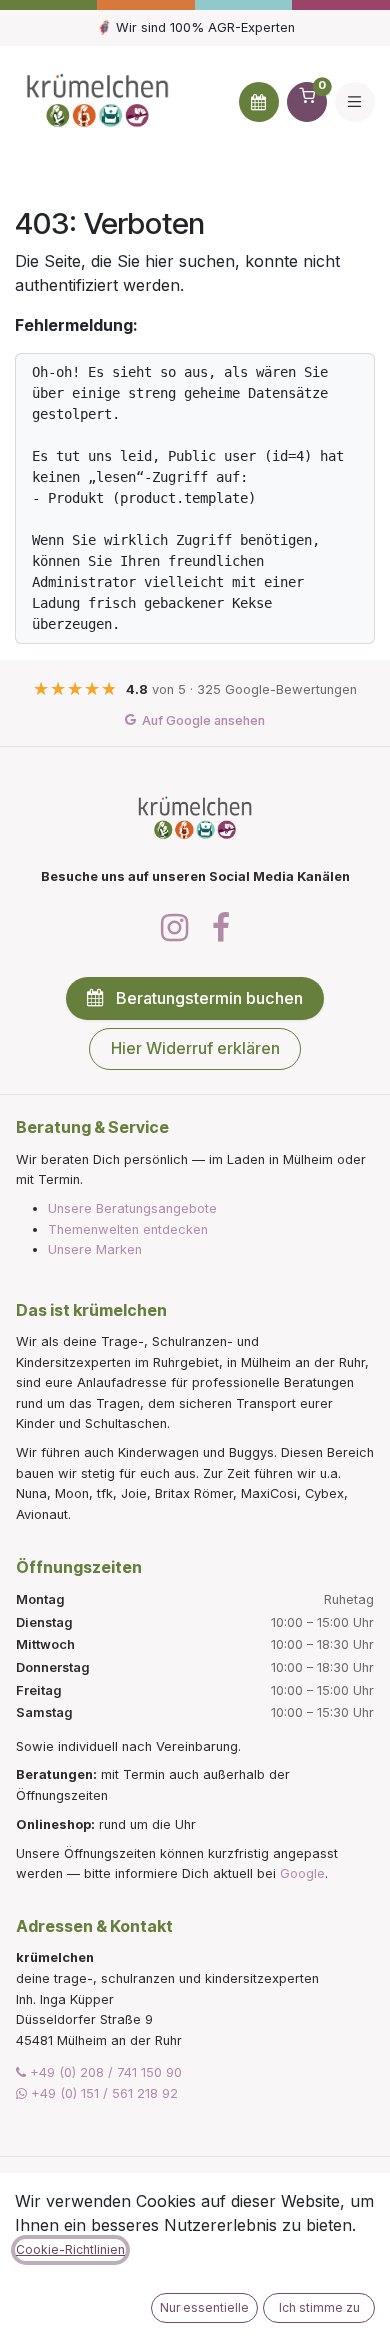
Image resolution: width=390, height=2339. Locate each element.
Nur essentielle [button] (204, 2307)
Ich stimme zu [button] (319, 2307)
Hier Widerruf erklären (195, 1048)
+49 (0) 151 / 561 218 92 (102, 2093)
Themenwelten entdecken (128, 1229)
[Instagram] (174, 928)
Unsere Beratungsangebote (132, 1208)
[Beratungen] (259, 102)
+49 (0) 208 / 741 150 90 (104, 2072)
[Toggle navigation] (355, 102)
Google (302, 1873)
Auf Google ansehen (203, 720)
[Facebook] (221, 928)
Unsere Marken (95, 1249)
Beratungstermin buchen (209, 998)
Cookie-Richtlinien (70, 2249)
